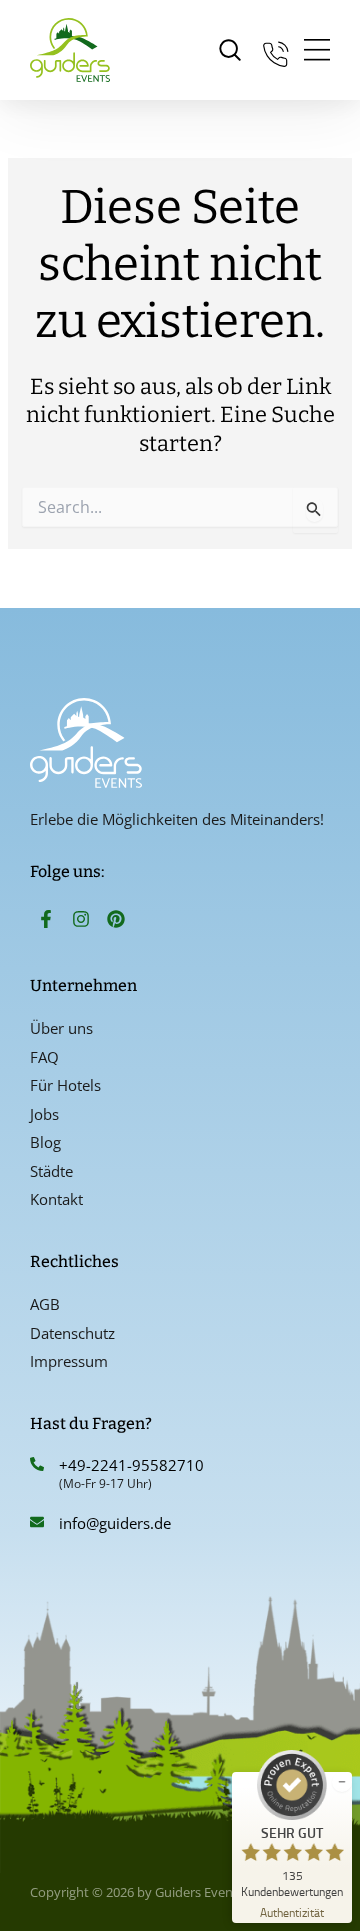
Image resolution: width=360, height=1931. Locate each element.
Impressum (69, 1361)
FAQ (44, 1057)
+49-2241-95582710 (131, 1465)
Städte (51, 1171)
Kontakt (56, 1199)
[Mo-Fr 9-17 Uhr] (276, 50)
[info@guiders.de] (37, 1522)
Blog (45, 1142)
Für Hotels (65, 1085)
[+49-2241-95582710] (37, 1464)
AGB (45, 1304)
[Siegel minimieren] (342, 1782)
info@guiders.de (117, 1523)
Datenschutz (72, 1333)
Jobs (44, 1114)
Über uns (61, 1028)
